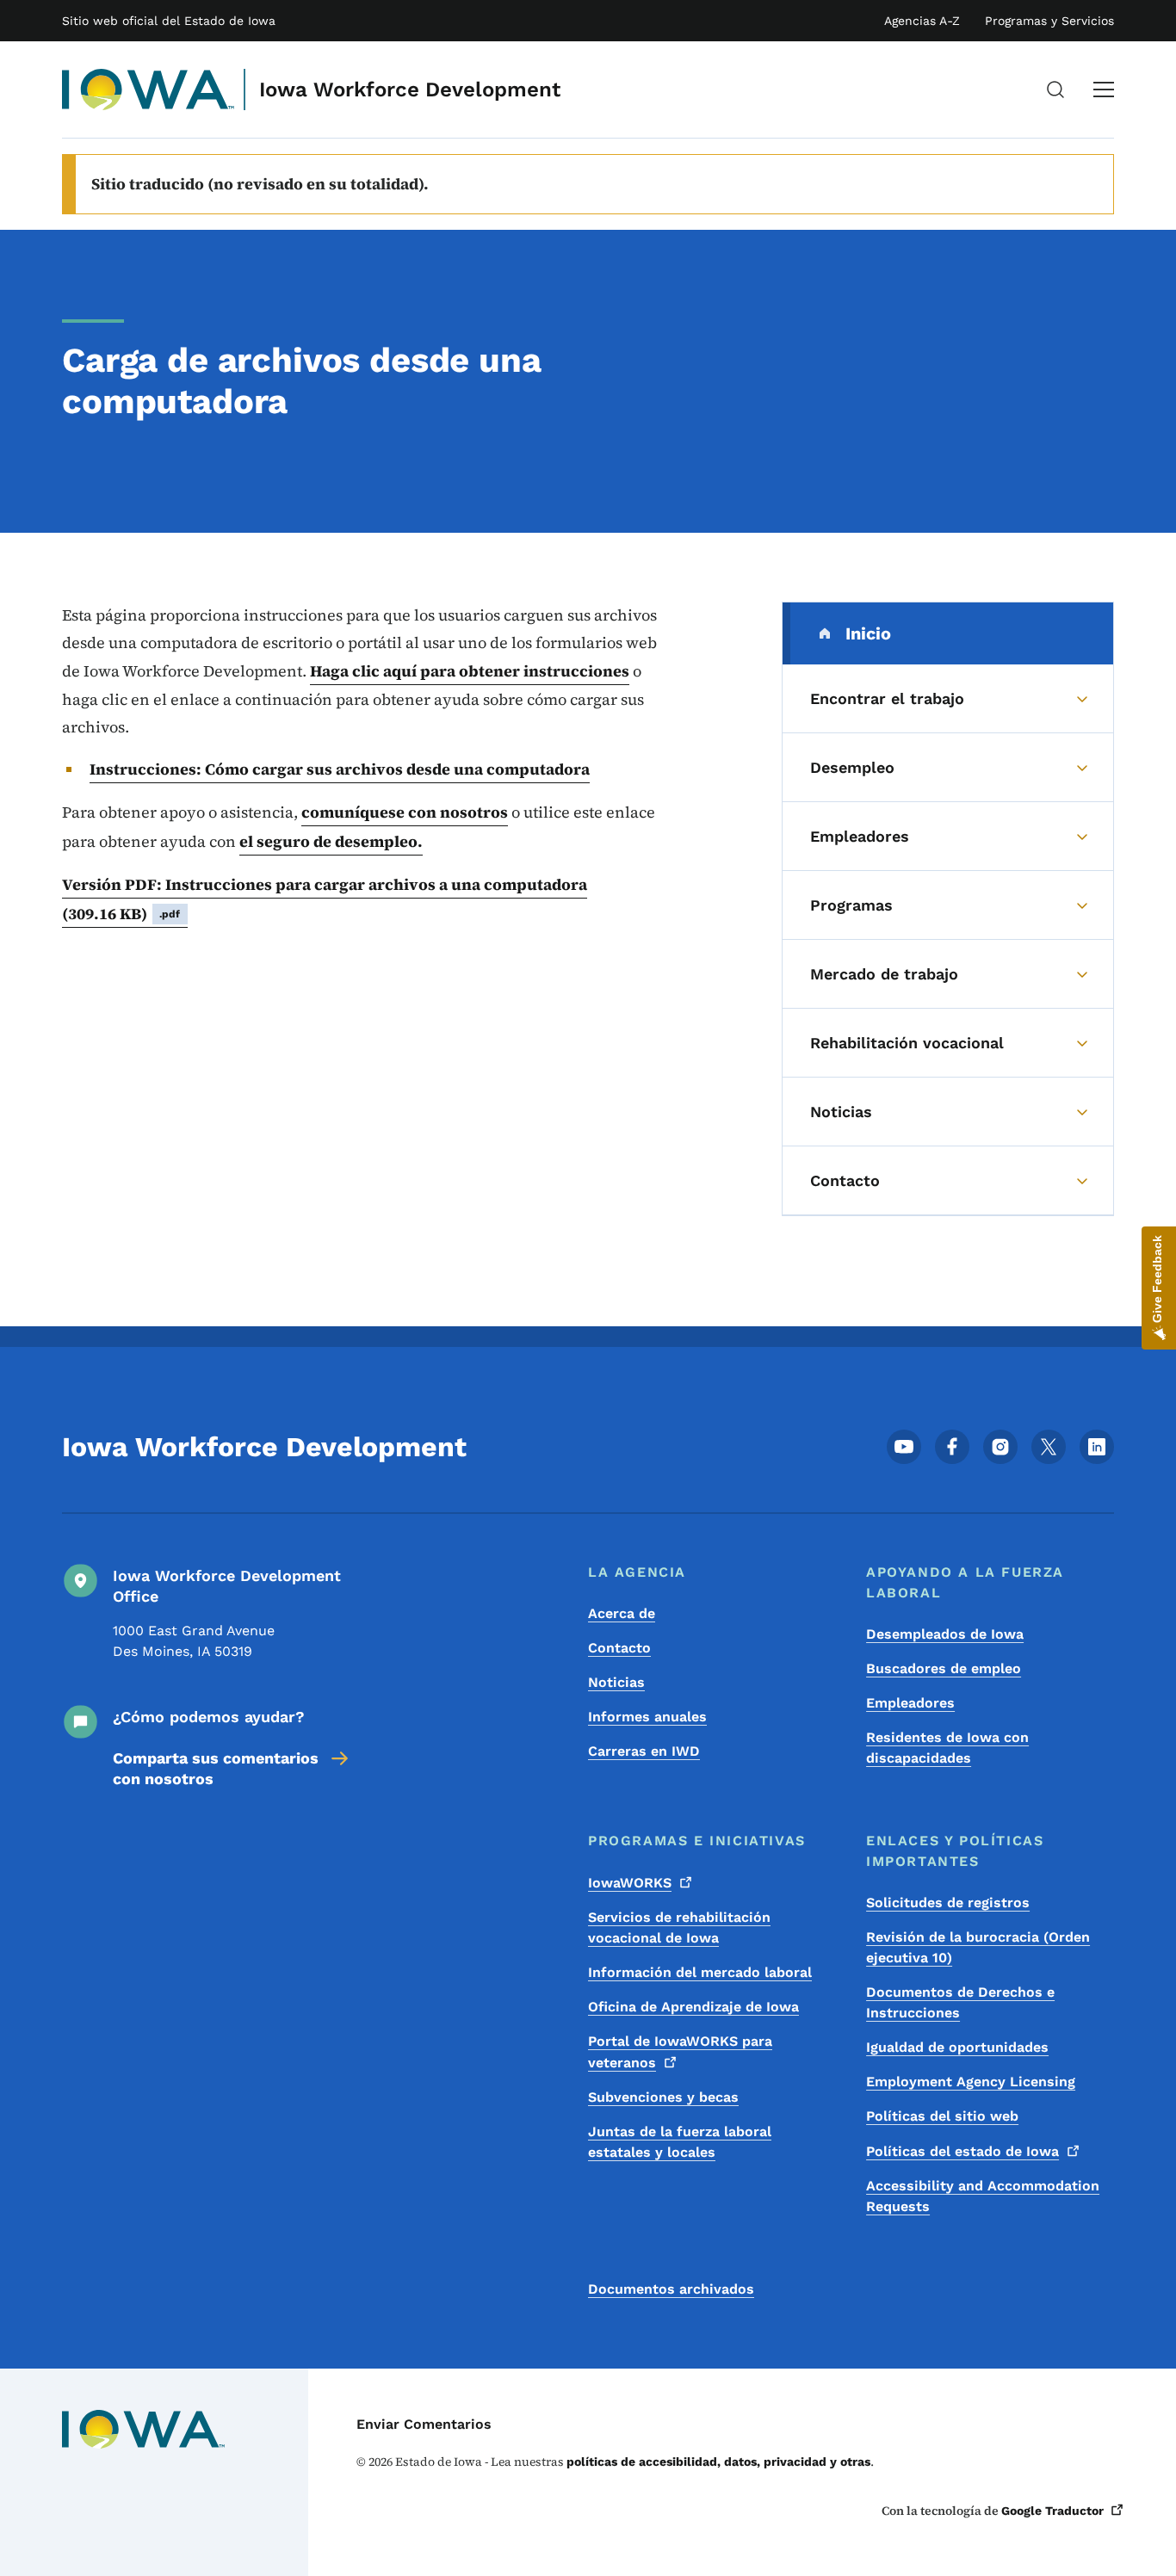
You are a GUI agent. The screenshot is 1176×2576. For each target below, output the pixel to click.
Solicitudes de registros (948, 1903)
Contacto (619, 1648)
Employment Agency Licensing (971, 2082)
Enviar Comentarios (424, 2424)
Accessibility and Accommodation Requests (983, 2196)
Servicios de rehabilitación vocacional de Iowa (679, 1927)
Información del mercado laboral (700, 1972)
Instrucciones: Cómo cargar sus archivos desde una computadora (340, 769)
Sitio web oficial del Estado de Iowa (169, 21)
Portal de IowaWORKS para (680, 2052)
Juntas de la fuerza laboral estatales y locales (680, 2142)
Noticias (616, 1682)
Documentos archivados (671, 2289)
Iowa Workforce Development (410, 90)
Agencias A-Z (922, 21)
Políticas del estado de (962, 2151)
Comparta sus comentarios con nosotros (216, 1768)
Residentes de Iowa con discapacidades (947, 1748)
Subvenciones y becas (663, 2097)
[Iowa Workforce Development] (149, 90)
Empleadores (910, 1703)
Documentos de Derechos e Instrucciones (960, 2002)
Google (1052, 2511)
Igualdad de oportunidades (957, 2047)
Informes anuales (647, 1717)
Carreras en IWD (644, 1751)
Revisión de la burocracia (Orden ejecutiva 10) (978, 1947)
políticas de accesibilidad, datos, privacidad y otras (718, 2462)
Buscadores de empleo (944, 1668)
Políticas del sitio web (942, 2116)
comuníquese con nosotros (405, 812)
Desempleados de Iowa (945, 1634)
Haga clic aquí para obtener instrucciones (470, 671)
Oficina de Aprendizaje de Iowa (693, 2007)
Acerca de (622, 1613)
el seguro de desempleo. (331, 841)
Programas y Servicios (1049, 21)
